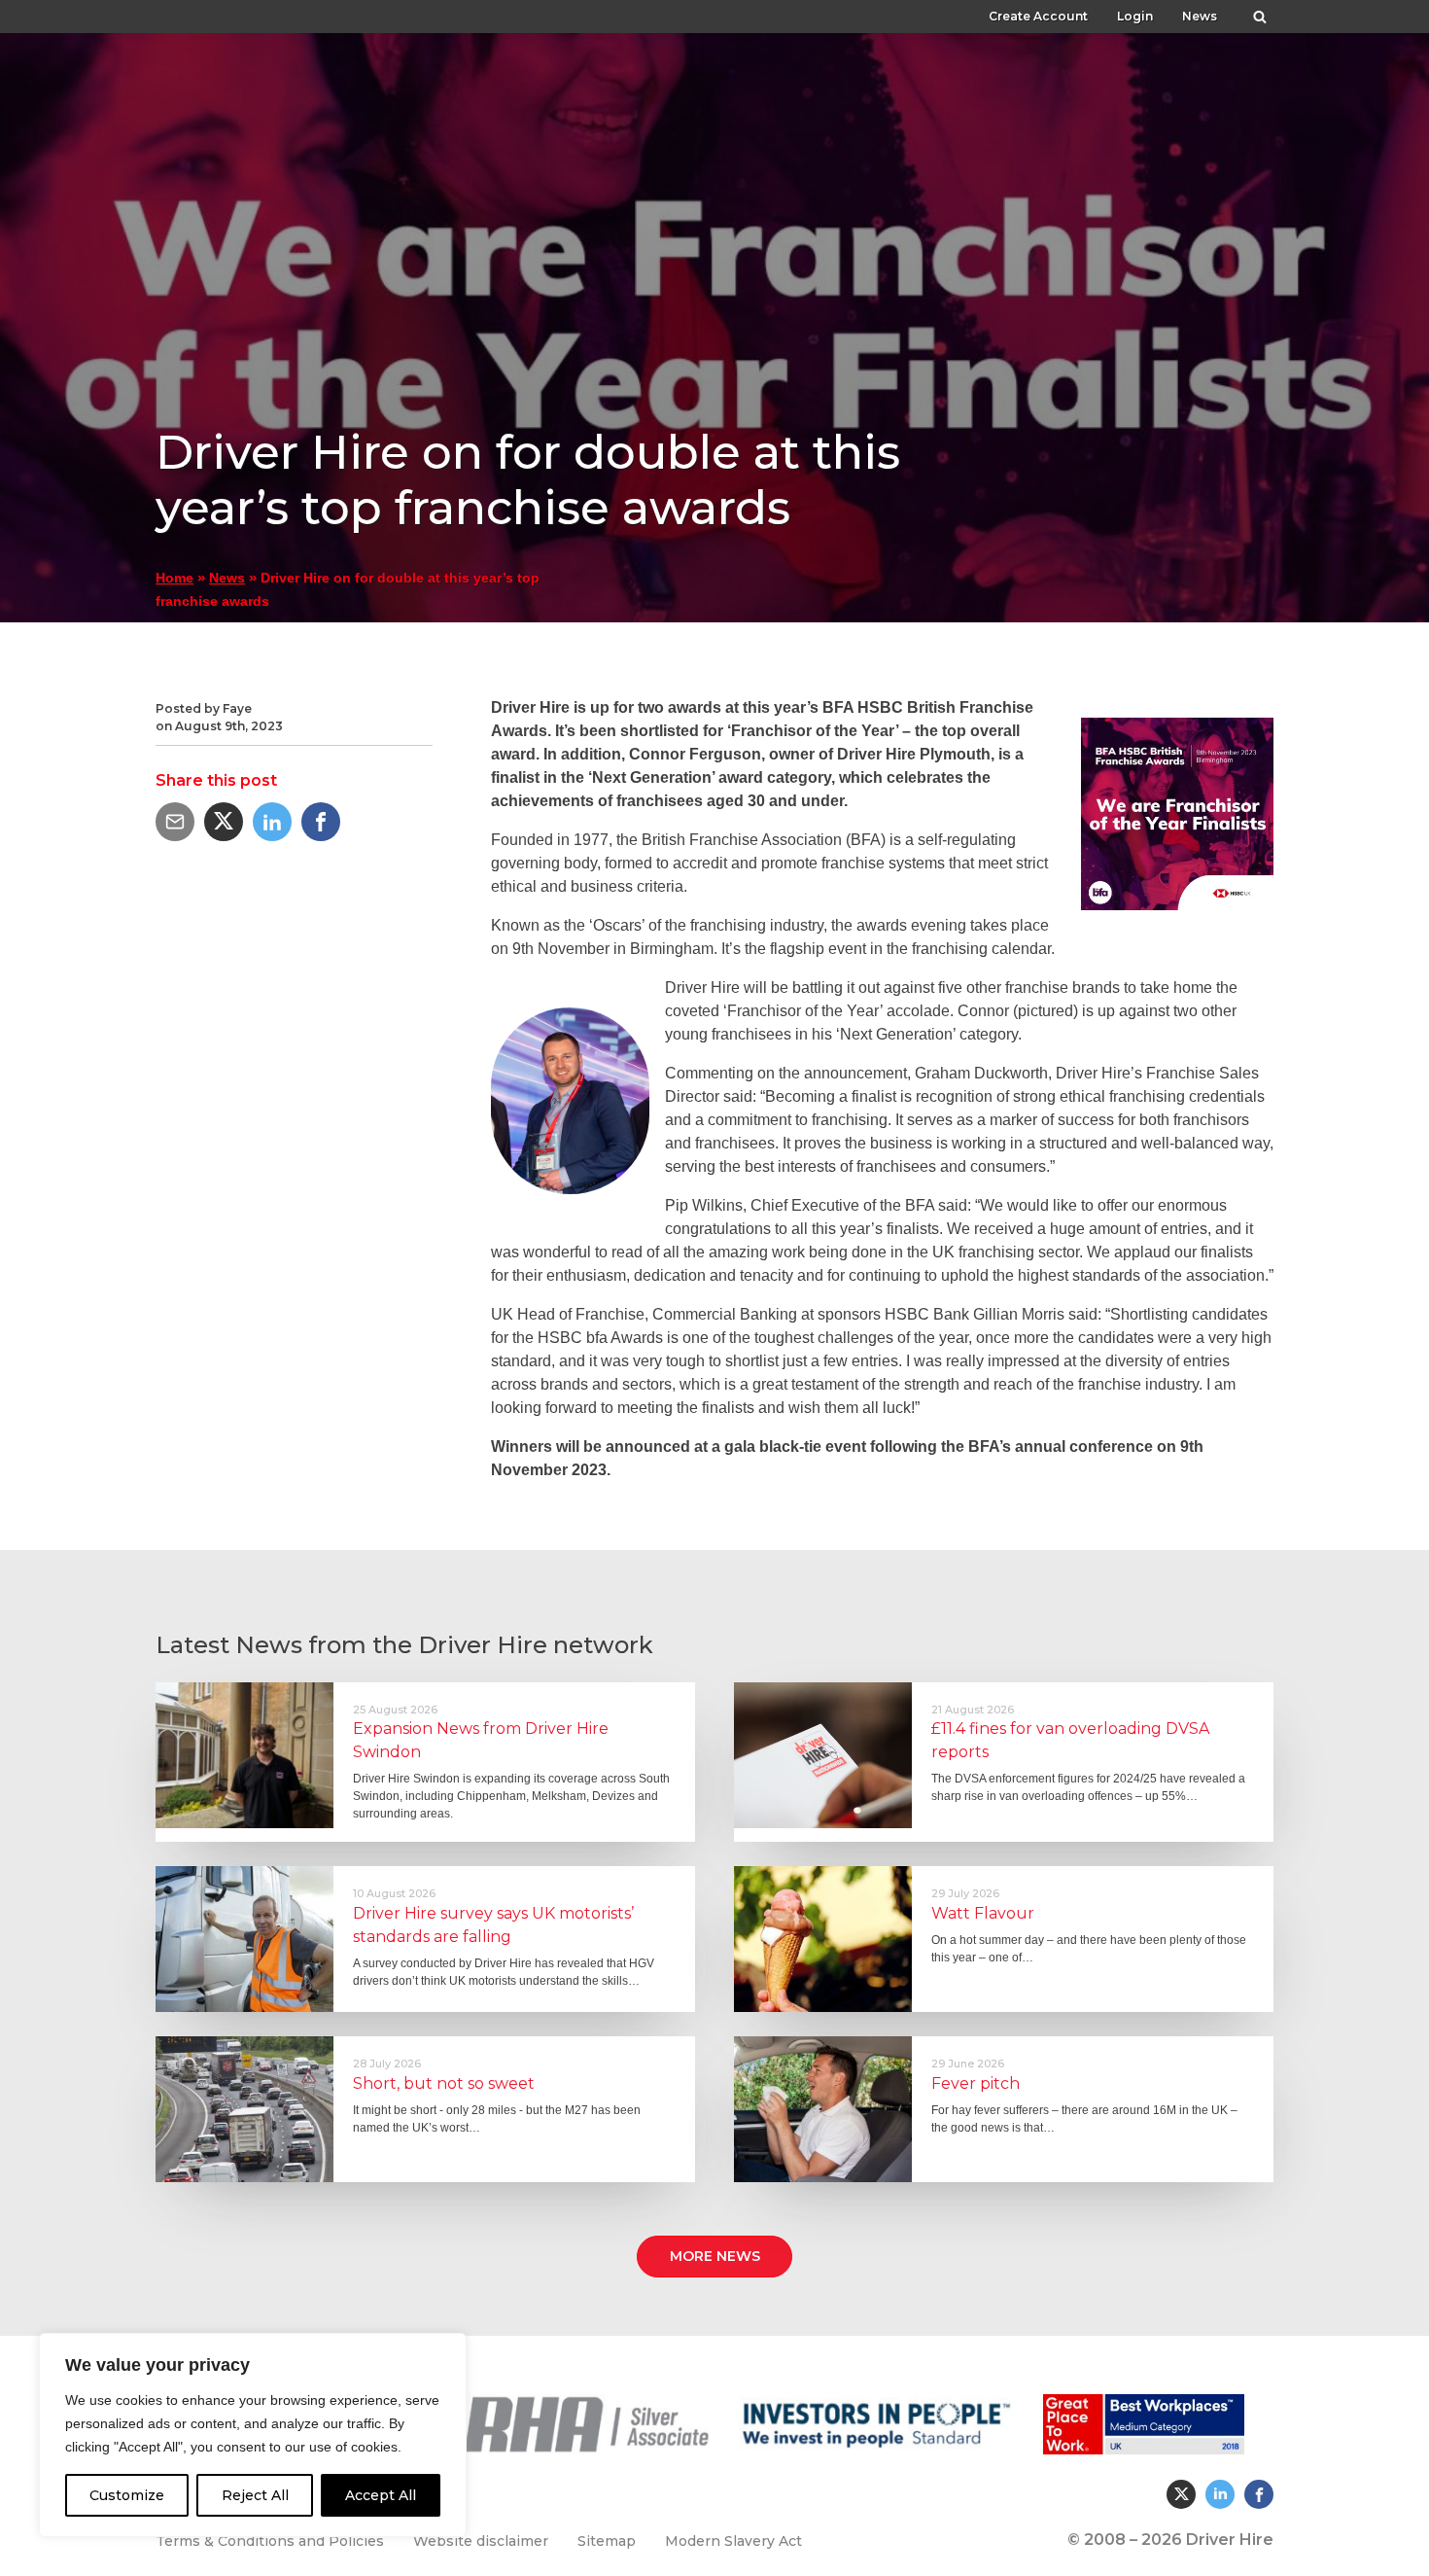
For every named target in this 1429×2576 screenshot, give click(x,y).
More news (715, 2256)
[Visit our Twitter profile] (1181, 2494)
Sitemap (607, 2541)
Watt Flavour (983, 1913)
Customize (127, 2495)
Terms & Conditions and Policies (270, 2541)
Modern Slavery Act (733, 2541)
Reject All (255, 2495)
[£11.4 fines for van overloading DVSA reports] (823, 1755)
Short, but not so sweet (444, 2083)
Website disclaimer (481, 2541)
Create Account (1038, 16)
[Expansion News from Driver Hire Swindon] (244, 1755)
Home (174, 578)
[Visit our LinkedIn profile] (1220, 2494)
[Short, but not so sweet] (244, 2109)
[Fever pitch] (823, 2109)
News (1200, 16)
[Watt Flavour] (823, 1939)
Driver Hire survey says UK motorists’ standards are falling (493, 1925)
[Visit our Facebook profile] (1259, 2494)
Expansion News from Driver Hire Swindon (481, 1740)
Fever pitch (976, 2083)
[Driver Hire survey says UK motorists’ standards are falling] (244, 1939)
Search (1260, 12)
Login (1135, 16)
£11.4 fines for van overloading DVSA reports (1070, 1740)
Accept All (381, 2495)
